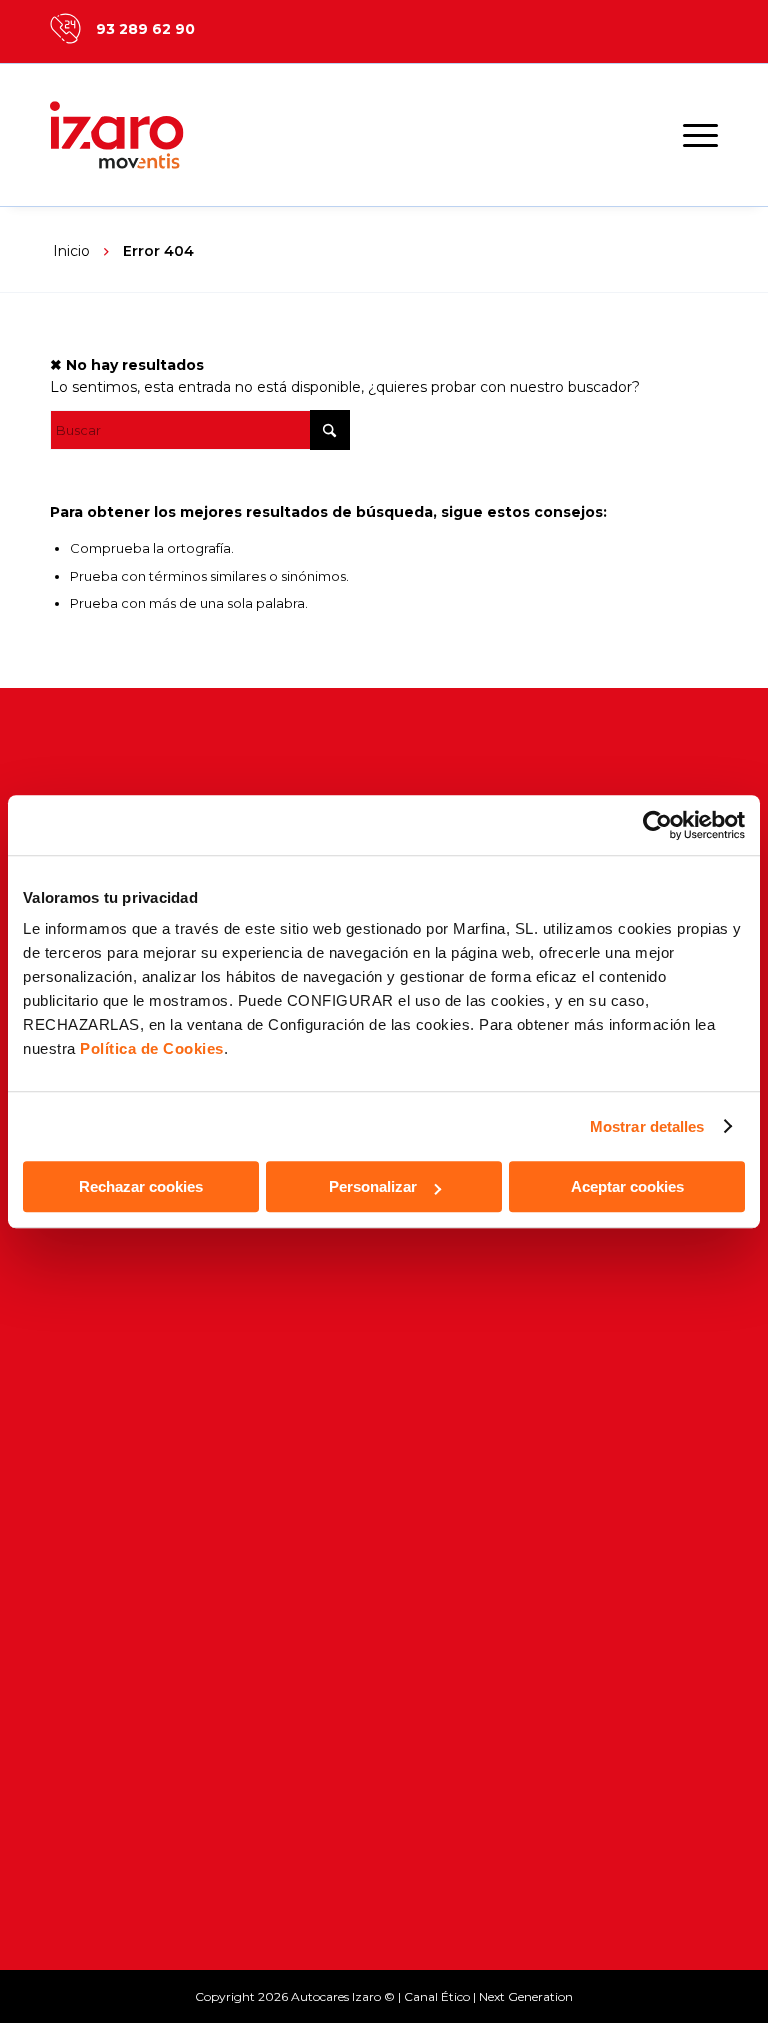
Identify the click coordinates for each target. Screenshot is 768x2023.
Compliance (97, 1746)
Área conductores (121, 1876)
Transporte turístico (128, 1474)
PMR (68, 1543)
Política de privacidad (134, 1677)
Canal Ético (437, 1996)
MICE (70, 1440)
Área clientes (101, 1841)
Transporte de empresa (144, 1371)
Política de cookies (123, 1711)
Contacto (85, 1237)
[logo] (139, 135)
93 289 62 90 (145, 29)
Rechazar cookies (141, 1186)
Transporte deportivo (134, 1406)
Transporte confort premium (163, 1509)
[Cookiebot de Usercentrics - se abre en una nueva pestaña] (657, 825)
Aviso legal (92, 1643)
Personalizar (373, 1186)
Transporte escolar (125, 1337)
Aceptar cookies (627, 1186)
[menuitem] (690, 135)
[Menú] (690, 135)
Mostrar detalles (647, 1126)
